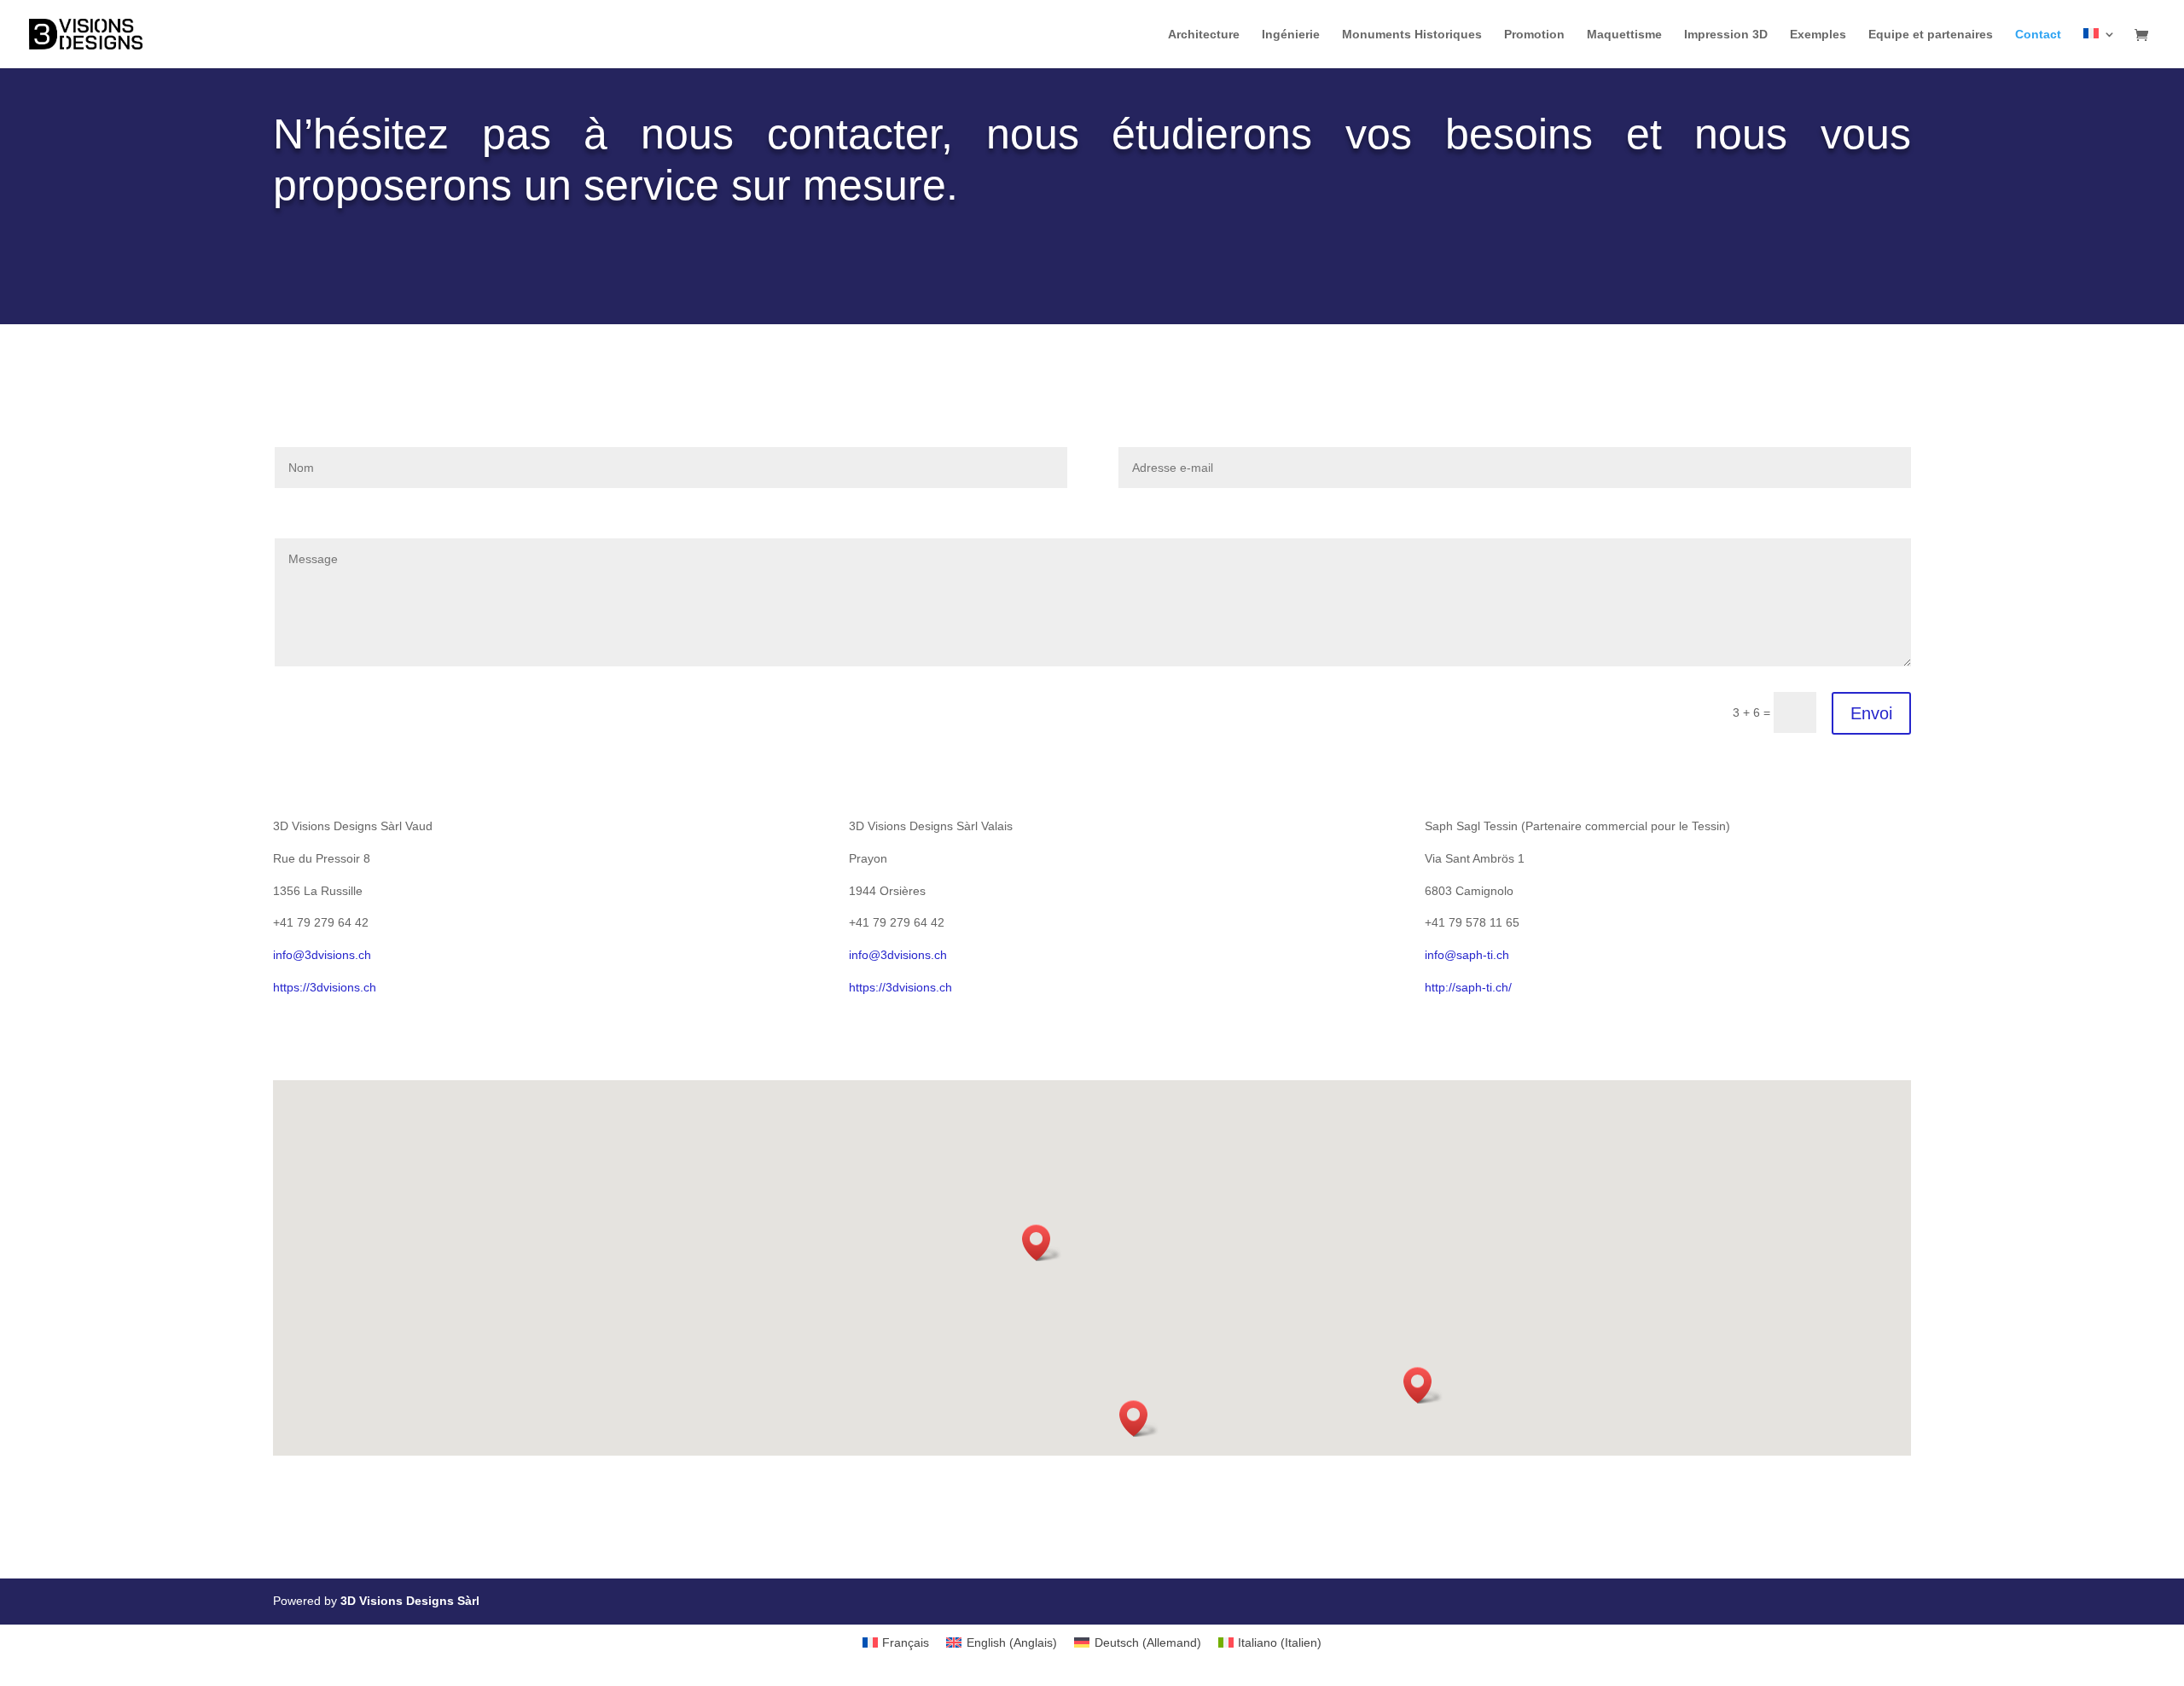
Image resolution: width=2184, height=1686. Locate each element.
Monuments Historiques (1412, 35)
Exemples (1818, 35)
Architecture (1204, 35)
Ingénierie (1291, 35)
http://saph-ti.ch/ (1468, 987)
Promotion (1534, 35)
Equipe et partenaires (1931, 35)
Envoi (1871, 713)
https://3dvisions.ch (325, 987)
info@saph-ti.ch (1467, 955)
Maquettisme (1624, 35)
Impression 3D (1726, 35)
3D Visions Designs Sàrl (410, 1601)
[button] (1042, 1243)
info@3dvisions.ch (322, 955)
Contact (2038, 35)
